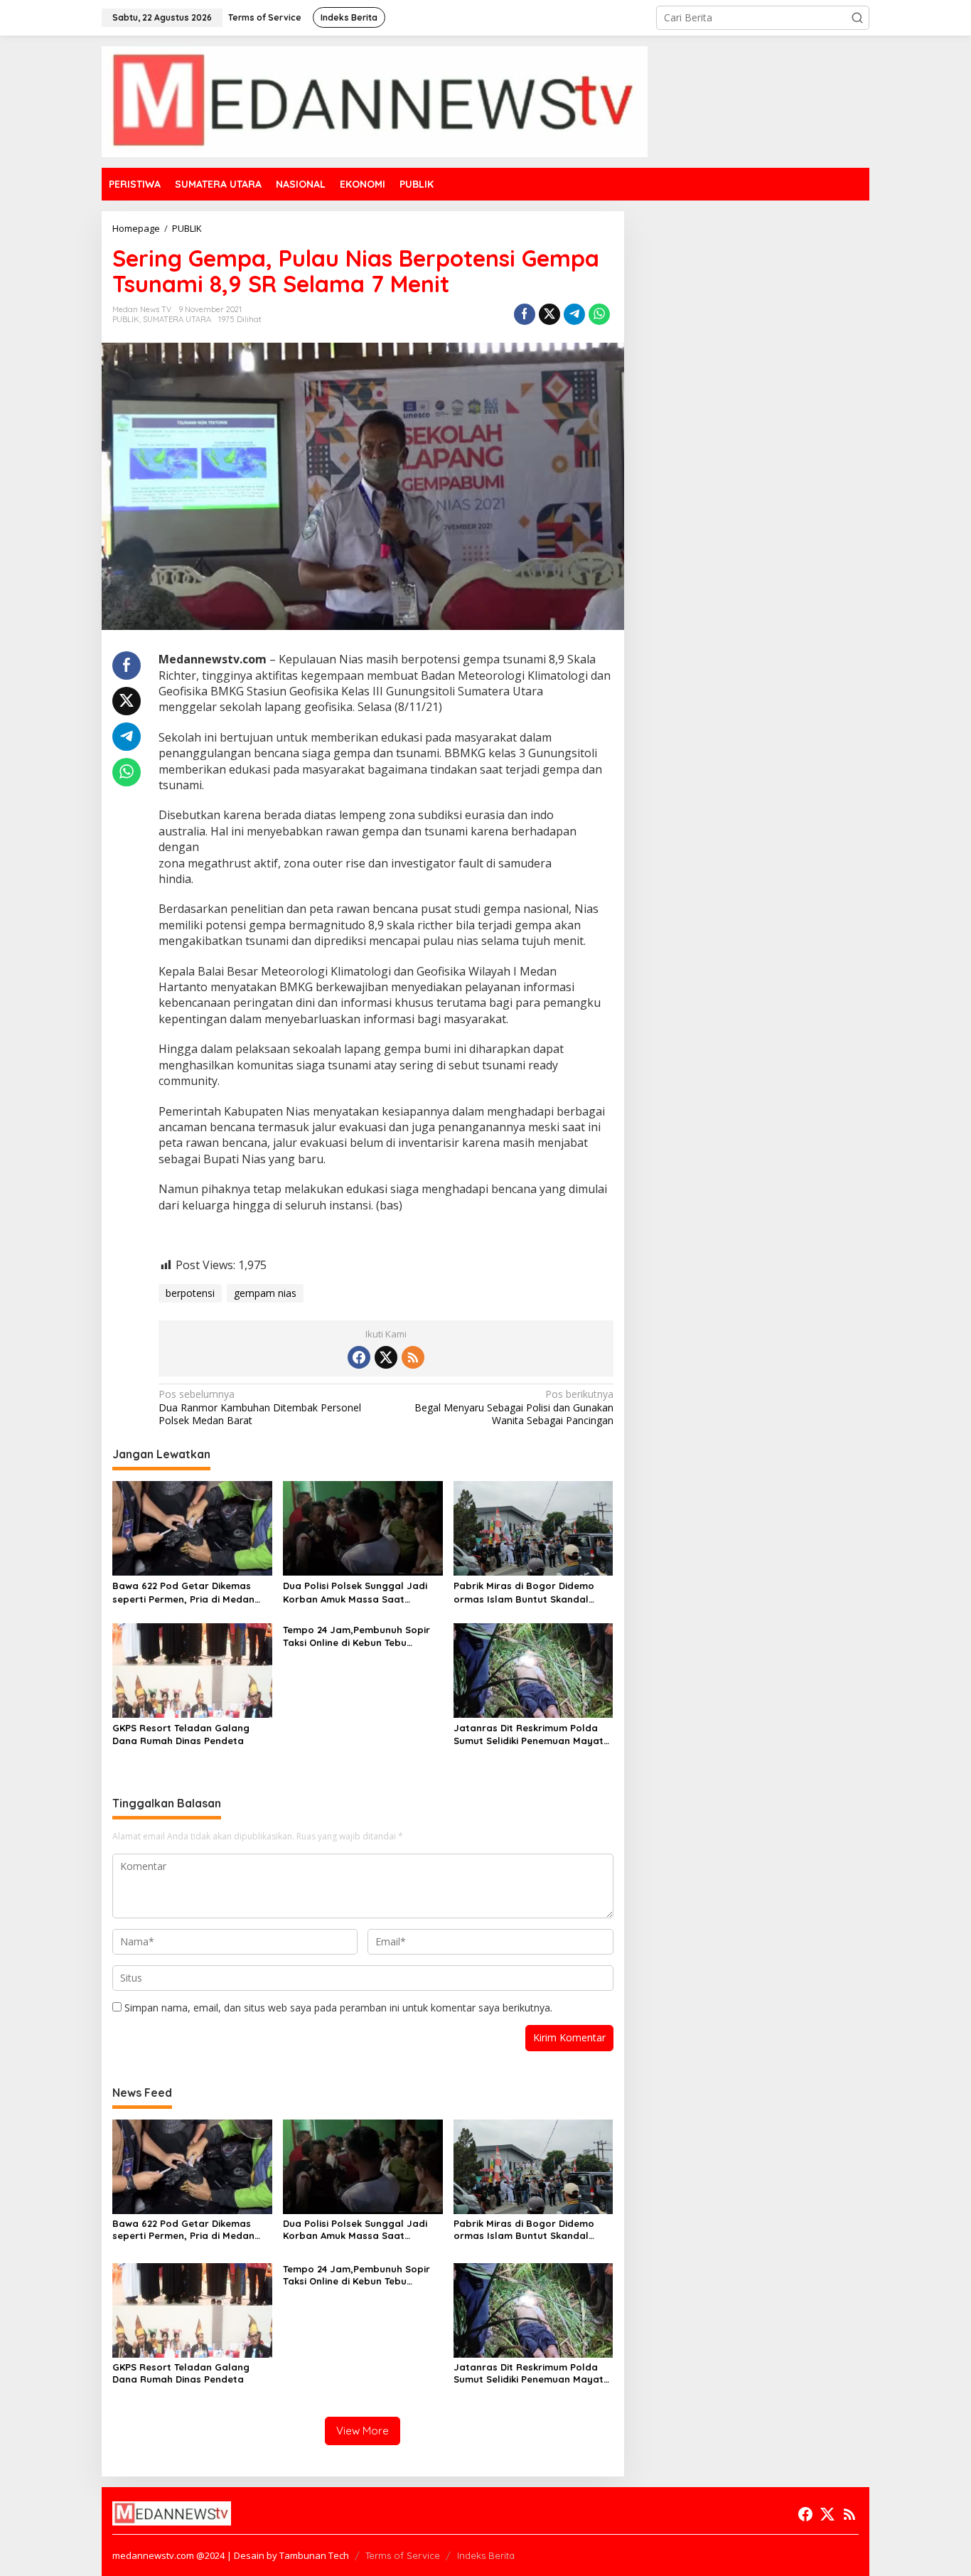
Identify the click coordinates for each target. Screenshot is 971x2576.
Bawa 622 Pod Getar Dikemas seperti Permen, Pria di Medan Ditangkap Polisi (183, 1592)
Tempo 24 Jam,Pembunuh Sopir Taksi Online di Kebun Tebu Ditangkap (356, 1636)
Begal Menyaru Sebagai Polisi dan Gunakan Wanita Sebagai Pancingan (514, 1407)
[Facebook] (359, 1357)
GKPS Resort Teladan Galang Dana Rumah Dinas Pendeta (181, 1734)
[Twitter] (386, 1357)
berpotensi (190, 1293)
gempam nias (265, 1293)
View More (363, 2431)
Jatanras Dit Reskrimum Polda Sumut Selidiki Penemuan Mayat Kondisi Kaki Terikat (529, 1735)
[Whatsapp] (599, 314)
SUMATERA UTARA (177, 319)
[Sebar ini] (525, 314)
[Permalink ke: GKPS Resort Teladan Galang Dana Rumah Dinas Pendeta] (192, 1669)
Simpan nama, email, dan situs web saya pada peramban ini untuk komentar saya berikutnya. (338, 2008)
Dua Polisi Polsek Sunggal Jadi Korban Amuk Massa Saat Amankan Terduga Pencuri (355, 1592)
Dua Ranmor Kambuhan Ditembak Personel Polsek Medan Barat (260, 1407)
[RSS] (413, 1357)
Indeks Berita (486, 2555)
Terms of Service (403, 2555)
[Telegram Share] (574, 314)
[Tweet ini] (549, 314)
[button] (857, 18)
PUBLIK (126, 319)
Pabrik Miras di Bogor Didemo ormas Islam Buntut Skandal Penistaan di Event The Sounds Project (526, 1592)
